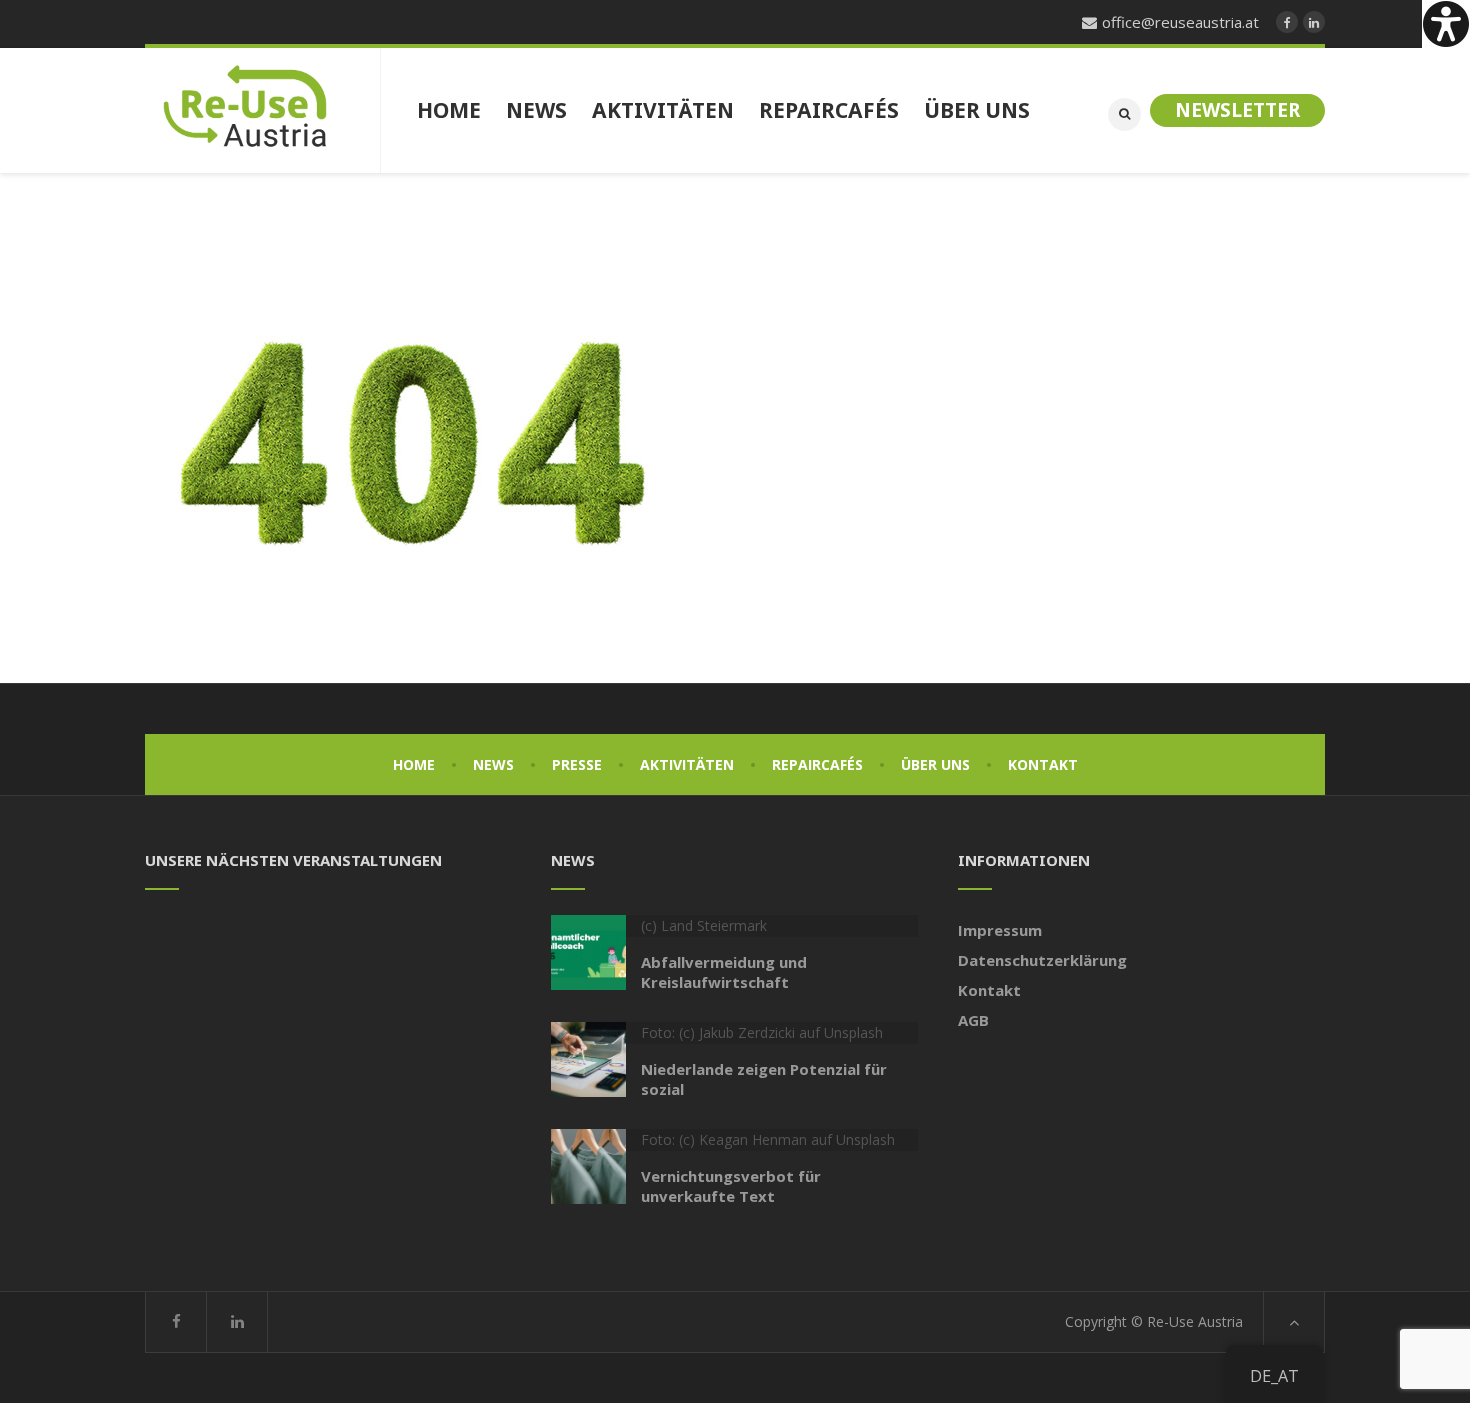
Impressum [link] (1000, 930)
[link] (1446, 24)
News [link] (493, 764)
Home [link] (414, 764)
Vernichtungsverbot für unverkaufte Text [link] (731, 1186)
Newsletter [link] (1237, 110)
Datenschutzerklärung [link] (1042, 960)
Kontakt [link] (1043, 764)
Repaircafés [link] (817, 764)
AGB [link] (973, 1020)
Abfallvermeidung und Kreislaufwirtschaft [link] (724, 972)
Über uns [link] (935, 764)
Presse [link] (577, 764)
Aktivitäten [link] (687, 764)
